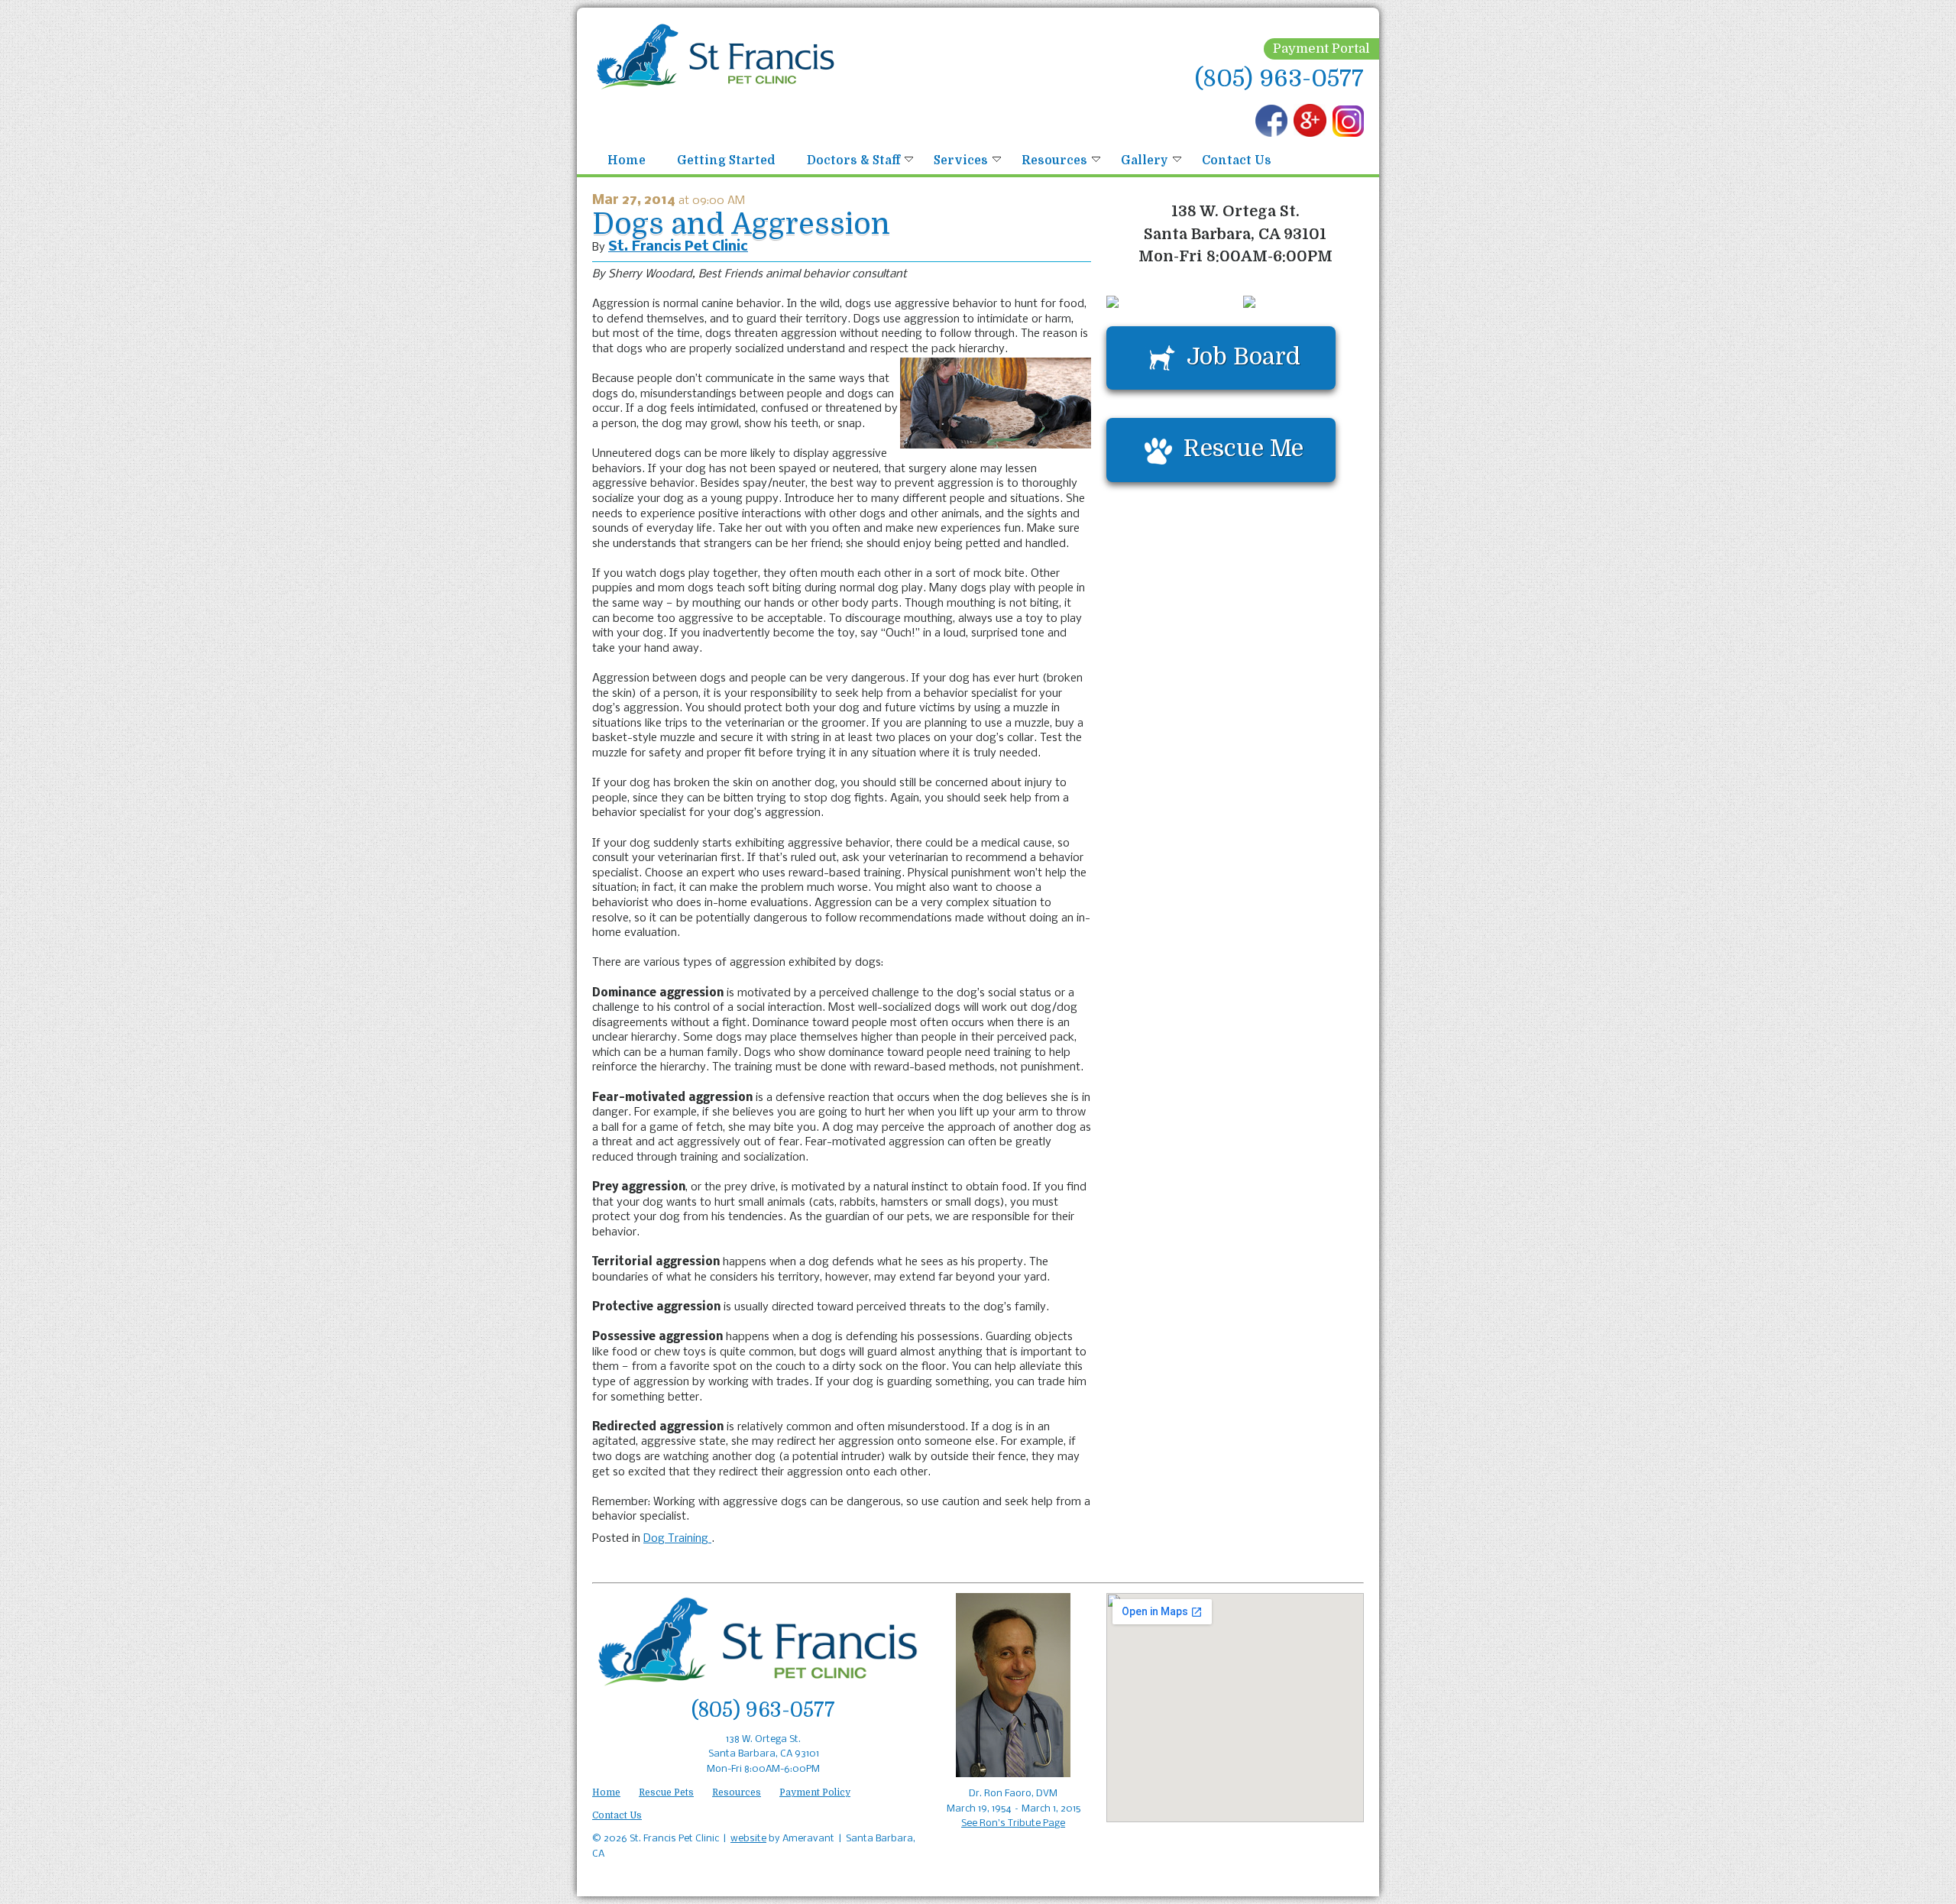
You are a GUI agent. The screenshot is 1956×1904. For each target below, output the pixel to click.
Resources (1054, 160)
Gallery (1145, 160)
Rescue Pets (666, 1792)
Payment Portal (1321, 49)
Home (627, 160)
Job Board (1244, 356)
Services (961, 160)
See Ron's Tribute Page (1013, 1823)
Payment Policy (815, 1792)
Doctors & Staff (853, 160)
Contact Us (1237, 160)
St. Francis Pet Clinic (678, 247)
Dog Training (677, 1539)
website (748, 1839)
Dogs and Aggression (741, 224)
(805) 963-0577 (1279, 78)
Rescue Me (1244, 448)
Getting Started (726, 160)
